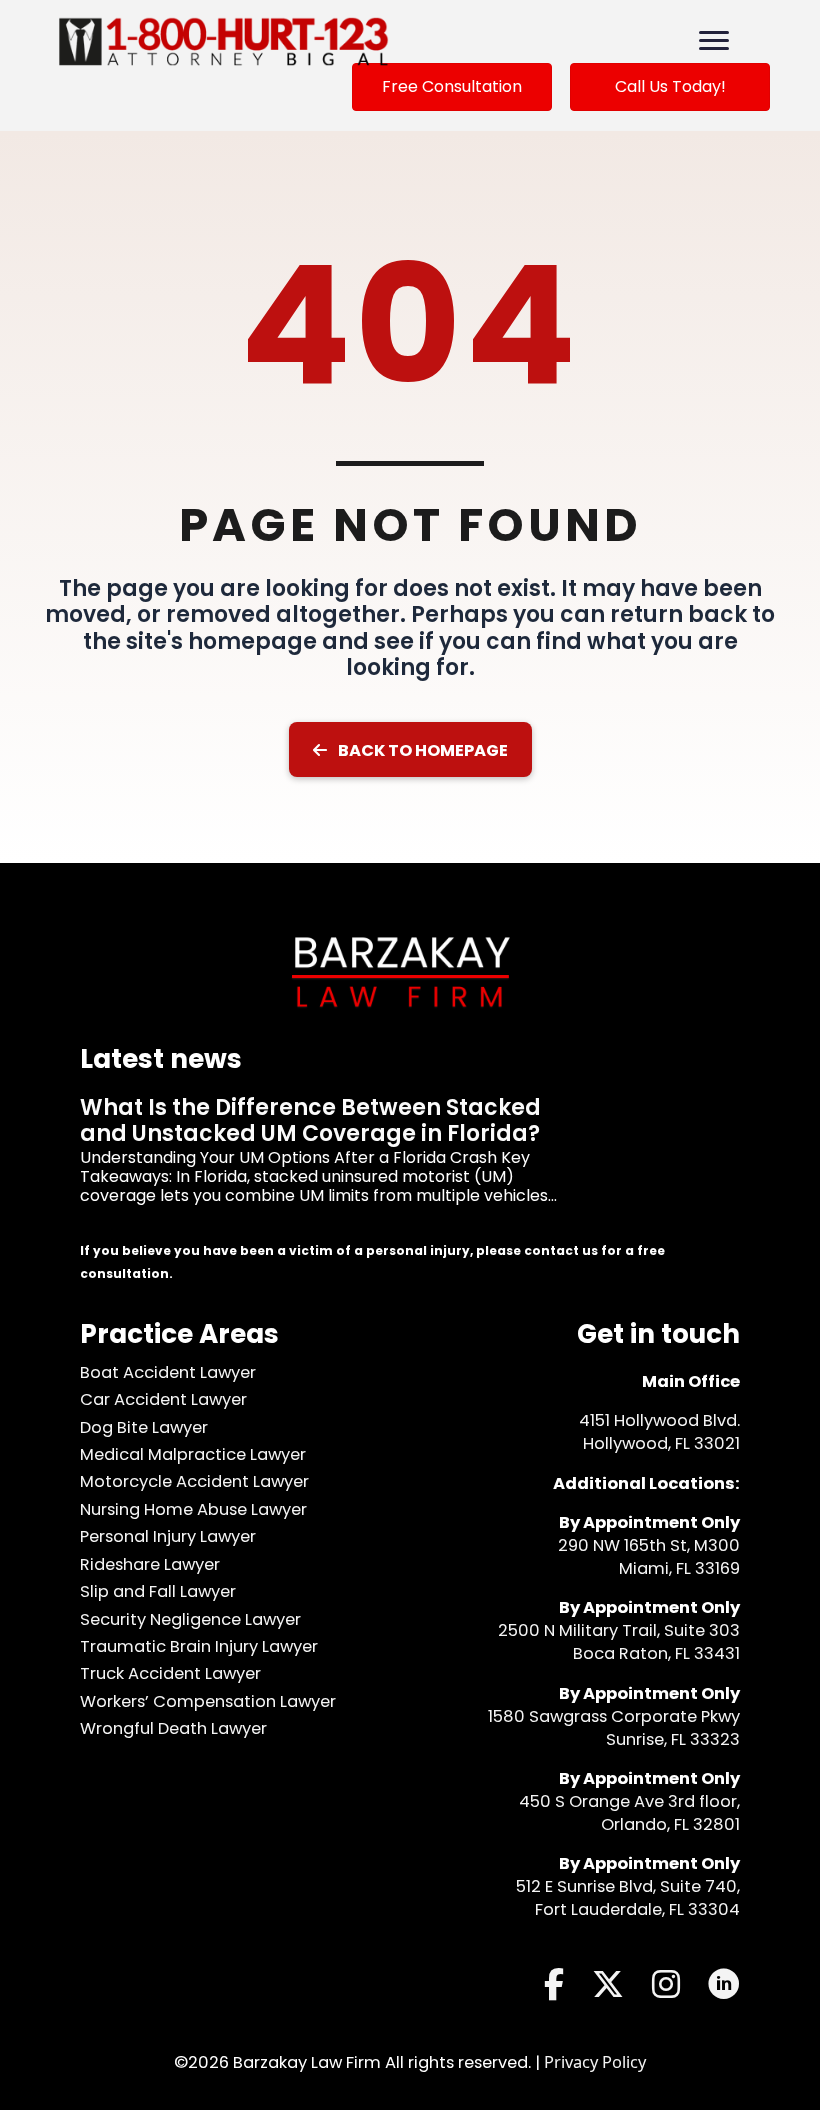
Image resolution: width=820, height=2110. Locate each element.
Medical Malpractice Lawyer (193, 1454)
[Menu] (714, 41)
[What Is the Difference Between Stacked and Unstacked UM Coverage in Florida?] (410, 1167)
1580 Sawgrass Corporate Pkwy (614, 1716)
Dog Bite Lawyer (144, 1427)
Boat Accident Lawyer (168, 1372)
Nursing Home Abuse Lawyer (193, 1509)
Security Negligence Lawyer (190, 1619)
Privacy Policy (595, 2061)
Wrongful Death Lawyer (173, 1728)
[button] (410, 750)
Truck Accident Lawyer (170, 1673)
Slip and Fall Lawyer (158, 1591)
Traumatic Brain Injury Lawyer (199, 1646)
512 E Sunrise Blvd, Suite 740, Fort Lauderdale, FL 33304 (628, 1898)
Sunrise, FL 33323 (673, 1739)
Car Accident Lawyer (163, 1399)
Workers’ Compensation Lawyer (208, 1701)
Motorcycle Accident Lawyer (194, 1481)
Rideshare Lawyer (150, 1564)
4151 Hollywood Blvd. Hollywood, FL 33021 (659, 1432)
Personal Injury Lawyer (168, 1536)
